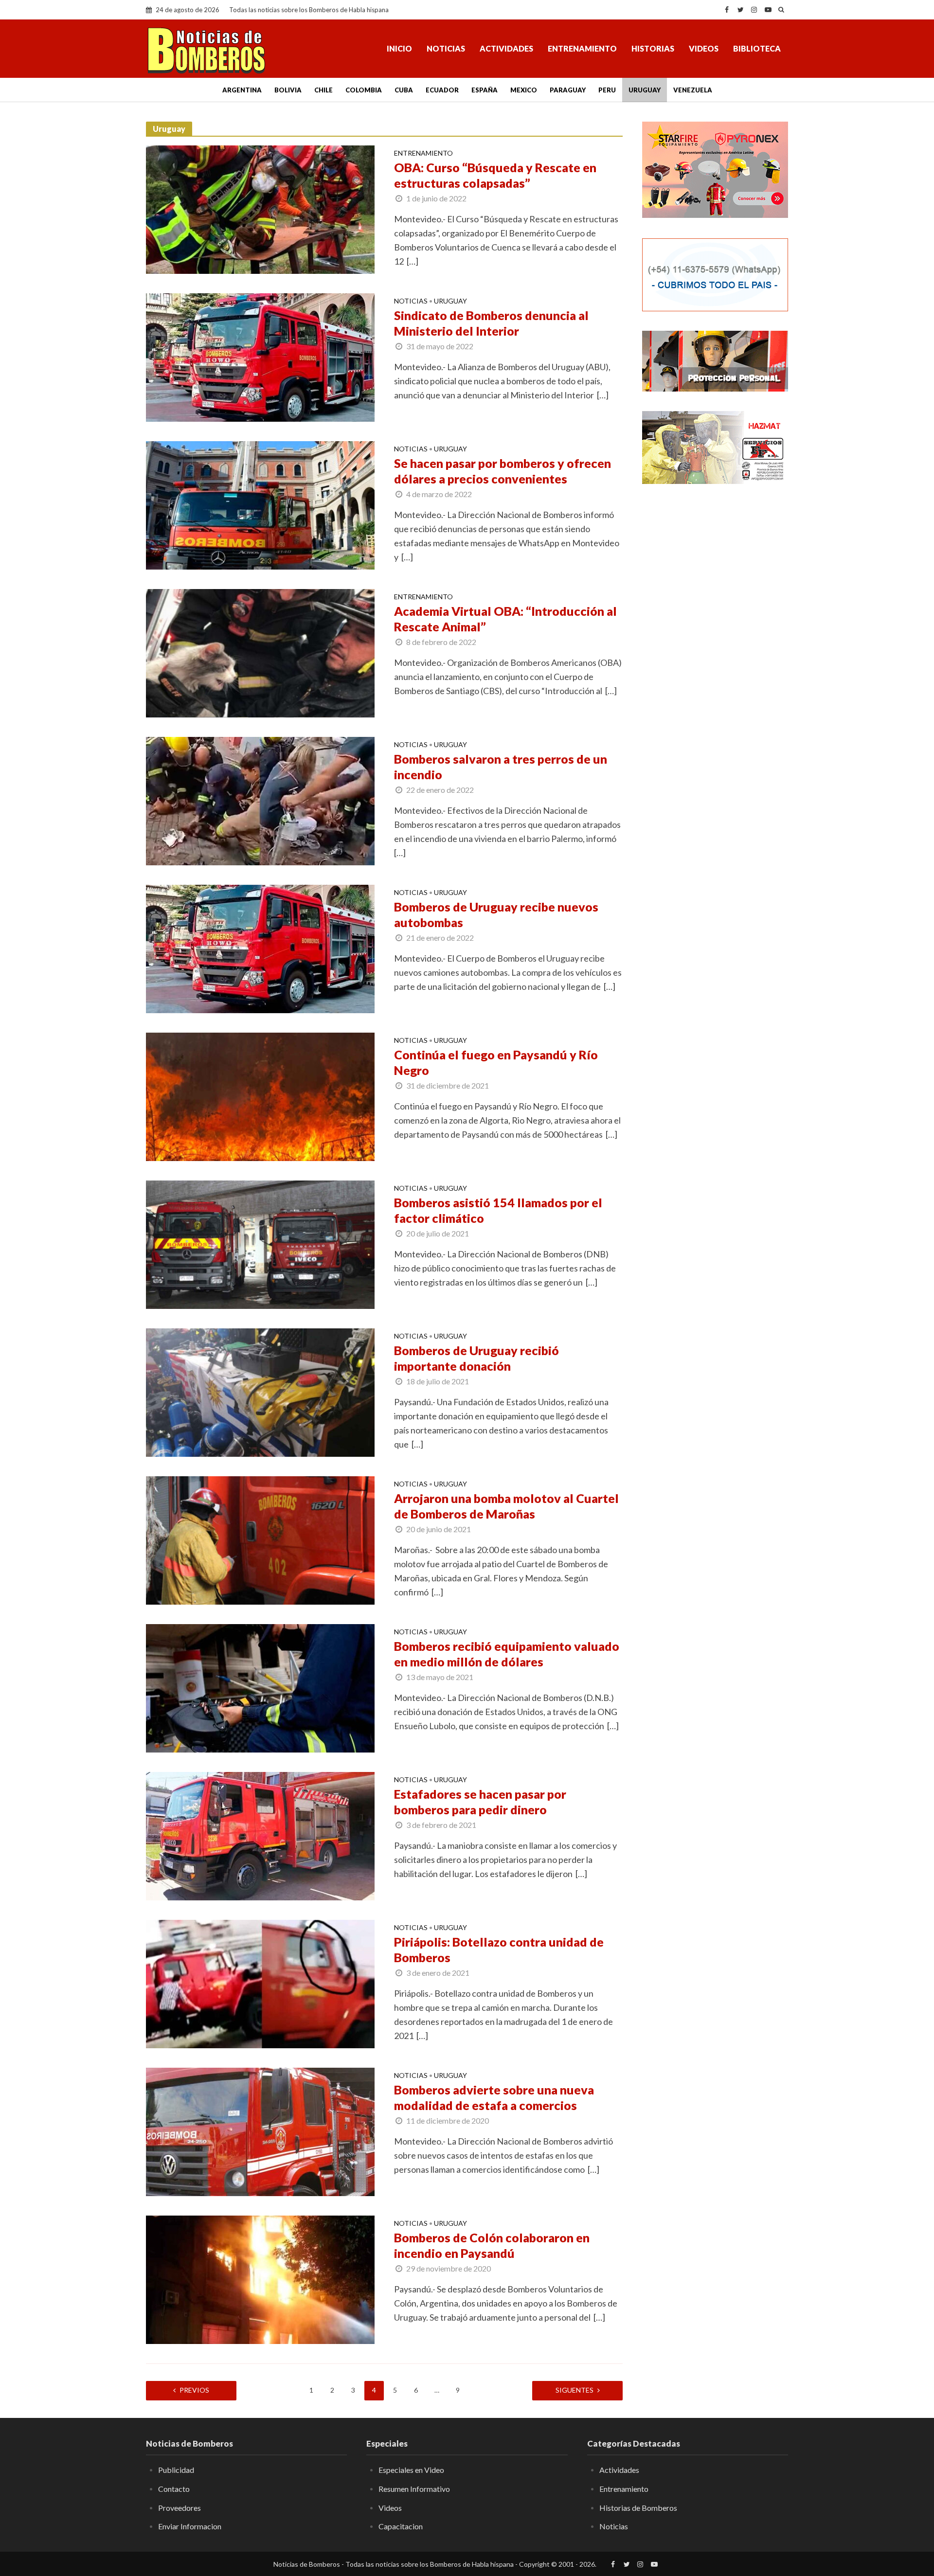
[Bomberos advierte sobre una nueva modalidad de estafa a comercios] (260, 2131)
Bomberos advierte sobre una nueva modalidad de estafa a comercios (494, 2097)
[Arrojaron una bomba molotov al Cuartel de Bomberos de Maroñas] (260, 1539)
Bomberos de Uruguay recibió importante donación (476, 1358)
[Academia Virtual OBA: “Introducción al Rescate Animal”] (260, 652)
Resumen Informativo (414, 2489)
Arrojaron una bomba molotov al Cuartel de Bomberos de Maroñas (506, 1506)
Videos (704, 48)
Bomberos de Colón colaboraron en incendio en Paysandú (492, 2245)
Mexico (524, 90)
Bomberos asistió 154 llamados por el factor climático (498, 1210)
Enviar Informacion (190, 2526)
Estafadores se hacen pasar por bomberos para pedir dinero (480, 1802)
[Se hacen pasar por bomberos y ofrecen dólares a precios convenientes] (260, 504)
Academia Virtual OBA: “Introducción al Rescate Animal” (505, 619)
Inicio (399, 48)
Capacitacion (401, 2526)
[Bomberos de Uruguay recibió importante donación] (260, 1392)
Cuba (404, 90)
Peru (607, 90)
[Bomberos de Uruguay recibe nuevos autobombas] (260, 948)
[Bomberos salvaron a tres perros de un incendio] (260, 800)
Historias (653, 48)
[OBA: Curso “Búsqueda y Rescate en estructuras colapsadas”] (260, 209)
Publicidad (176, 2470)
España (485, 90)
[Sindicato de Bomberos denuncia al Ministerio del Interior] (260, 357)
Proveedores (180, 2508)
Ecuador (442, 90)
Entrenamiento (582, 48)
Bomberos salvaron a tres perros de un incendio (501, 767)
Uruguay (645, 90)
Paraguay (568, 90)
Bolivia (288, 90)
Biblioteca (757, 48)
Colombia (364, 90)
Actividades (506, 48)
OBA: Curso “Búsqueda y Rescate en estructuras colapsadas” (495, 175)
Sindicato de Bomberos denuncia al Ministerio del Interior (491, 323)
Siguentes (575, 2390)
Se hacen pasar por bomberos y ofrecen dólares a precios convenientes (503, 471)
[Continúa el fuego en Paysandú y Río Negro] (260, 1096)
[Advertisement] (715, 649)
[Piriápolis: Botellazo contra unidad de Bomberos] (260, 1983)
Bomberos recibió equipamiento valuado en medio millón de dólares (507, 1654)
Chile (323, 90)
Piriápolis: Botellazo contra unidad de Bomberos (499, 1950)
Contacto (174, 2489)
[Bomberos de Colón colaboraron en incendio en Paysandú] (260, 2279)
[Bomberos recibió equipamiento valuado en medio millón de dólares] (260, 1687)
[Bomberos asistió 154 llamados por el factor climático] (260, 1244)
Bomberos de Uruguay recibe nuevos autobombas (496, 914)
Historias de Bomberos (638, 2508)
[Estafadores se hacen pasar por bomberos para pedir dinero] (260, 1835)
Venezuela (693, 90)
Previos (194, 2390)
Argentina (242, 90)
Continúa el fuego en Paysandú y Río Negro (496, 1062)
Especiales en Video (411, 2470)
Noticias (446, 48)
